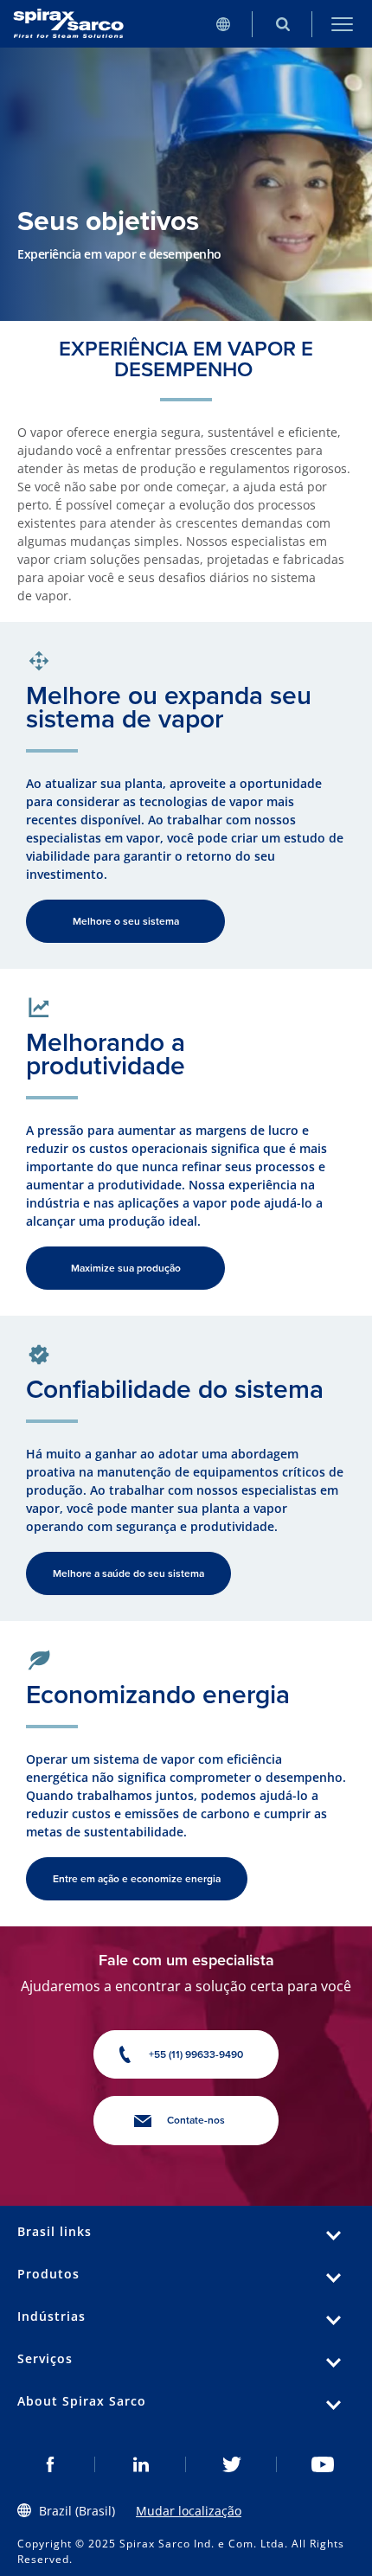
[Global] (223, 24)
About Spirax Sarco (82, 2401)
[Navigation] (342, 24)
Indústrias (51, 2316)
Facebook (50, 2464)
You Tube (322, 2464)
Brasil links (55, 2231)
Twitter (231, 2464)
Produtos (48, 2274)
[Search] (282, 24)
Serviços (45, 2358)
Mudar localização (189, 2511)
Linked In (141, 2464)
